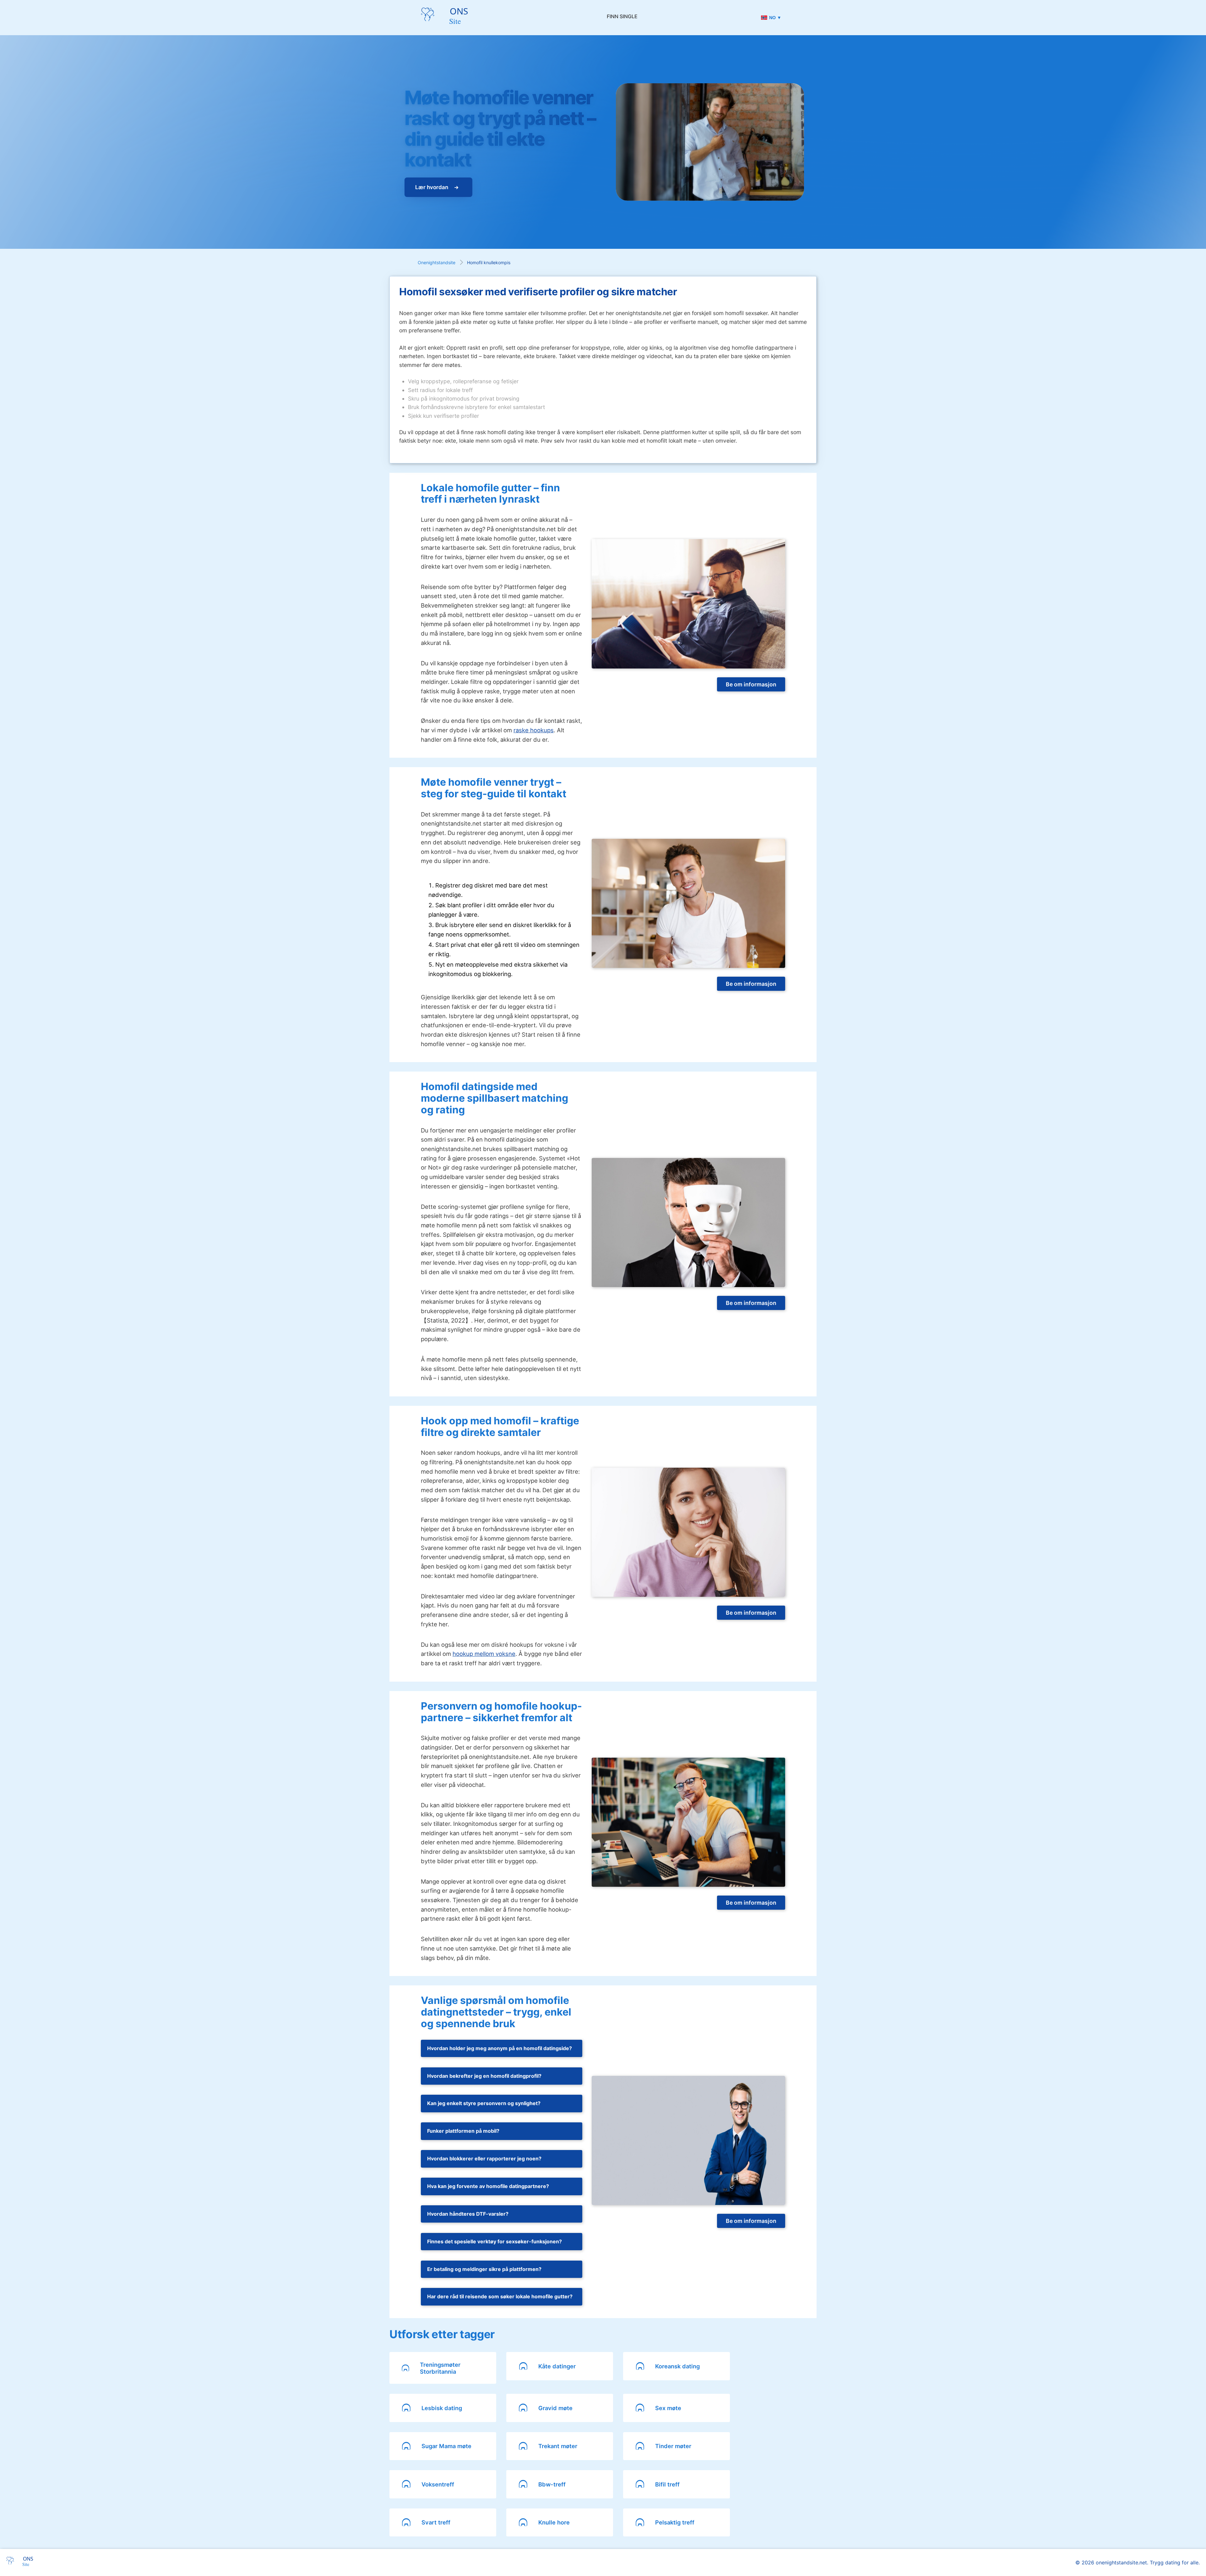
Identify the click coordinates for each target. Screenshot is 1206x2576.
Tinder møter (673, 2446)
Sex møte (668, 2408)
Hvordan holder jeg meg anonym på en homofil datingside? (500, 2048)
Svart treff (436, 2522)
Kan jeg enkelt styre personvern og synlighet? (484, 2103)
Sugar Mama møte (446, 2446)
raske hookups (534, 730)
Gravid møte (555, 2408)
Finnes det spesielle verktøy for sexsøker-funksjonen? (494, 2241)
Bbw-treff (552, 2484)
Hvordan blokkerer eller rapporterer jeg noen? (484, 2158)
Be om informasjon (751, 684)
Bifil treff (667, 2484)
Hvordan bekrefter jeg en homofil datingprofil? (484, 2076)
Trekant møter (558, 2446)
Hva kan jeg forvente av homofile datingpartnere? (488, 2186)
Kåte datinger (557, 2366)
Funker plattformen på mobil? (463, 2131)
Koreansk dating (677, 2366)
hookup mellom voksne (484, 1654)
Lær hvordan (432, 187)
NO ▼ (775, 18)
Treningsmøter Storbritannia (440, 2368)
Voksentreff (438, 2484)
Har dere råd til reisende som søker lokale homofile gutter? (500, 2296)
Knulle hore (554, 2522)
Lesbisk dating (442, 2408)
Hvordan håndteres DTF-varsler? (468, 2214)
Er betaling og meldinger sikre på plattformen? (484, 2269)
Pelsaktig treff (675, 2522)
